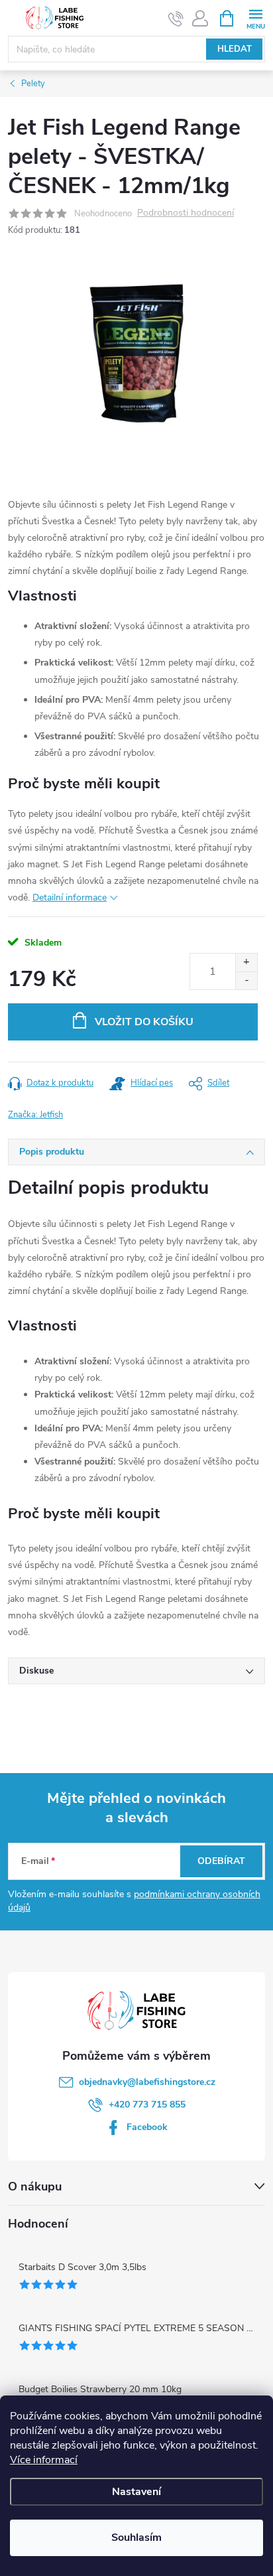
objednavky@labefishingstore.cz (147, 2082)
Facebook (147, 2127)
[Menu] (255, 18)
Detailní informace (70, 897)
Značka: (35, 1115)
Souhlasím (136, 2538)
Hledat (235, 49)
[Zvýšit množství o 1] (246, 963)
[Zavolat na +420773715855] (176, 19)
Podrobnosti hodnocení (186, 213)
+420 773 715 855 (147, 2105)
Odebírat (221, 1861)
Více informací (44, 2460)
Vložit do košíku (144, 1022)
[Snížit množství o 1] (246, 980)
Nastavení (136, 2492)
